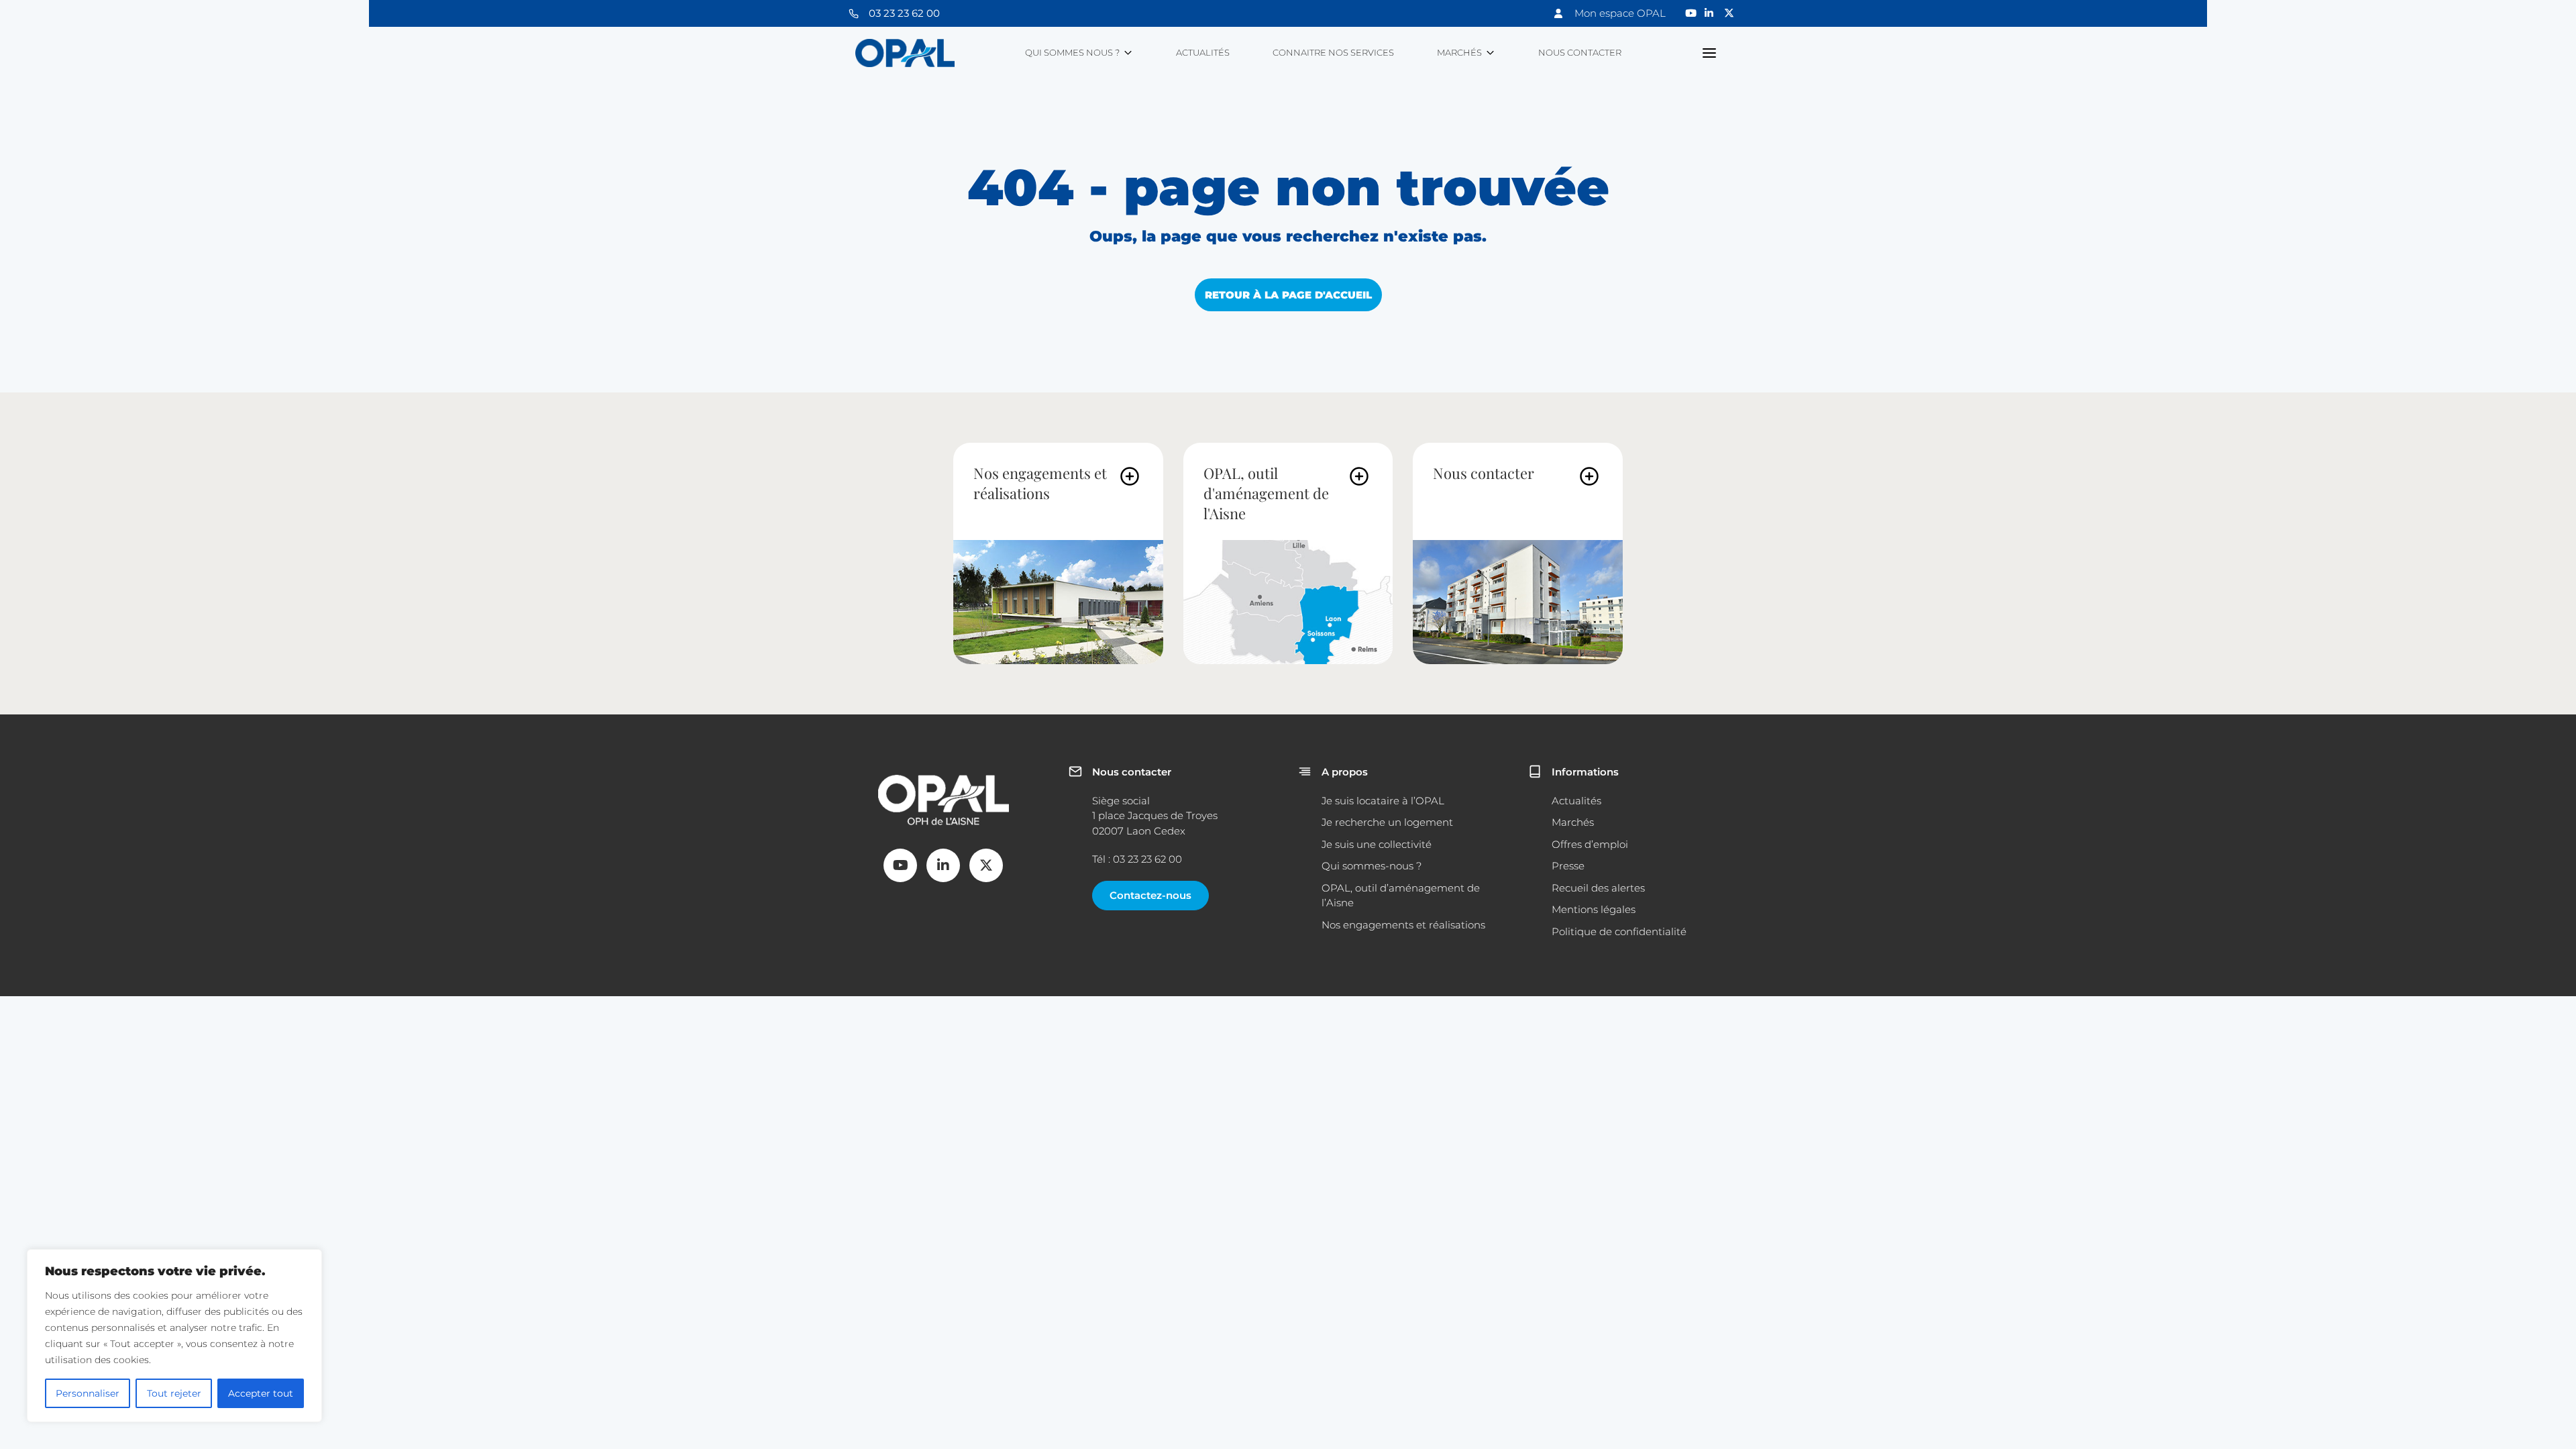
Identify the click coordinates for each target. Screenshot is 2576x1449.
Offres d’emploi (1590, 844)
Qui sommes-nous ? (1372, 866)
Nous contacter (1580, 52)
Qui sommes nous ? (1072, 52)
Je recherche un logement (1387, 822)
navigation (1710, 53)
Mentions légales (1594, 909)
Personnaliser (88, 1393)
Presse (1568, 866)
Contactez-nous (1150, 895)
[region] (174, 1336)
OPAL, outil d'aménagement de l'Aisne (1266, 493)
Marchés (1459, 52)
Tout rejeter (174, 1393)
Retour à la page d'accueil (1288, 295)
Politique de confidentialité (1619, 931)
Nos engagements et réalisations (1040, 483)
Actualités (1203, 52)
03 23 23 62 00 (904, 13)
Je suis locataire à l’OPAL (1383, 801)
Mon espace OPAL (1620, 13)
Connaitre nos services (1333, 52)
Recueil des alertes (1598, 888)
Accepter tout (261, 1393)
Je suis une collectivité (1377, 844)
